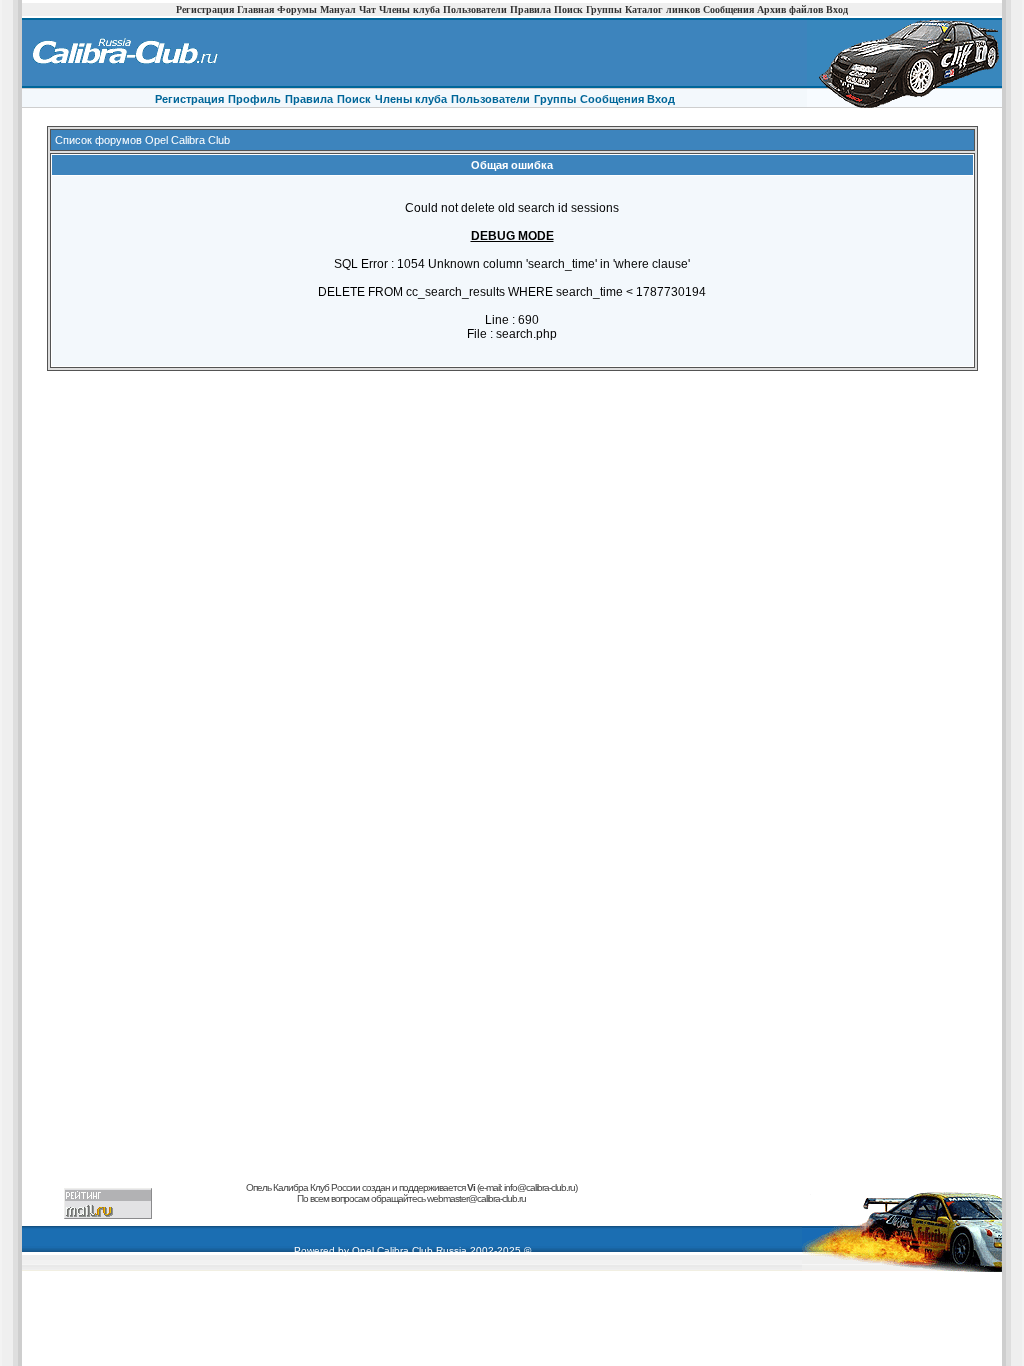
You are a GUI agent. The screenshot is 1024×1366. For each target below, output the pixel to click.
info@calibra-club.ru (539, 1187)
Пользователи (475, 9)
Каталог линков (662, 9)
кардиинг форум (330, 1209)
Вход (837, 9)
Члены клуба (409, 9)
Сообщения (728, 9)
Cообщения (613, 99)
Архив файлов (790, 9)
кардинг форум (606, 1209)
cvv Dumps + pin (491, 1209)
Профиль (254, 99)
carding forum (197, 1209)
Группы (604, 9)
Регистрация (205, 9)
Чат (367, 9)
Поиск (568, 9)
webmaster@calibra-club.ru (476, 1198)
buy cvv (282, 1209)
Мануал (338, 9)
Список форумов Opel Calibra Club (142, 140)
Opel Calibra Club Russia (409, 1250)
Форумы (297, 9)
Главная (255, 9)
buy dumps (245, 1209)
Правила (530, 9)
